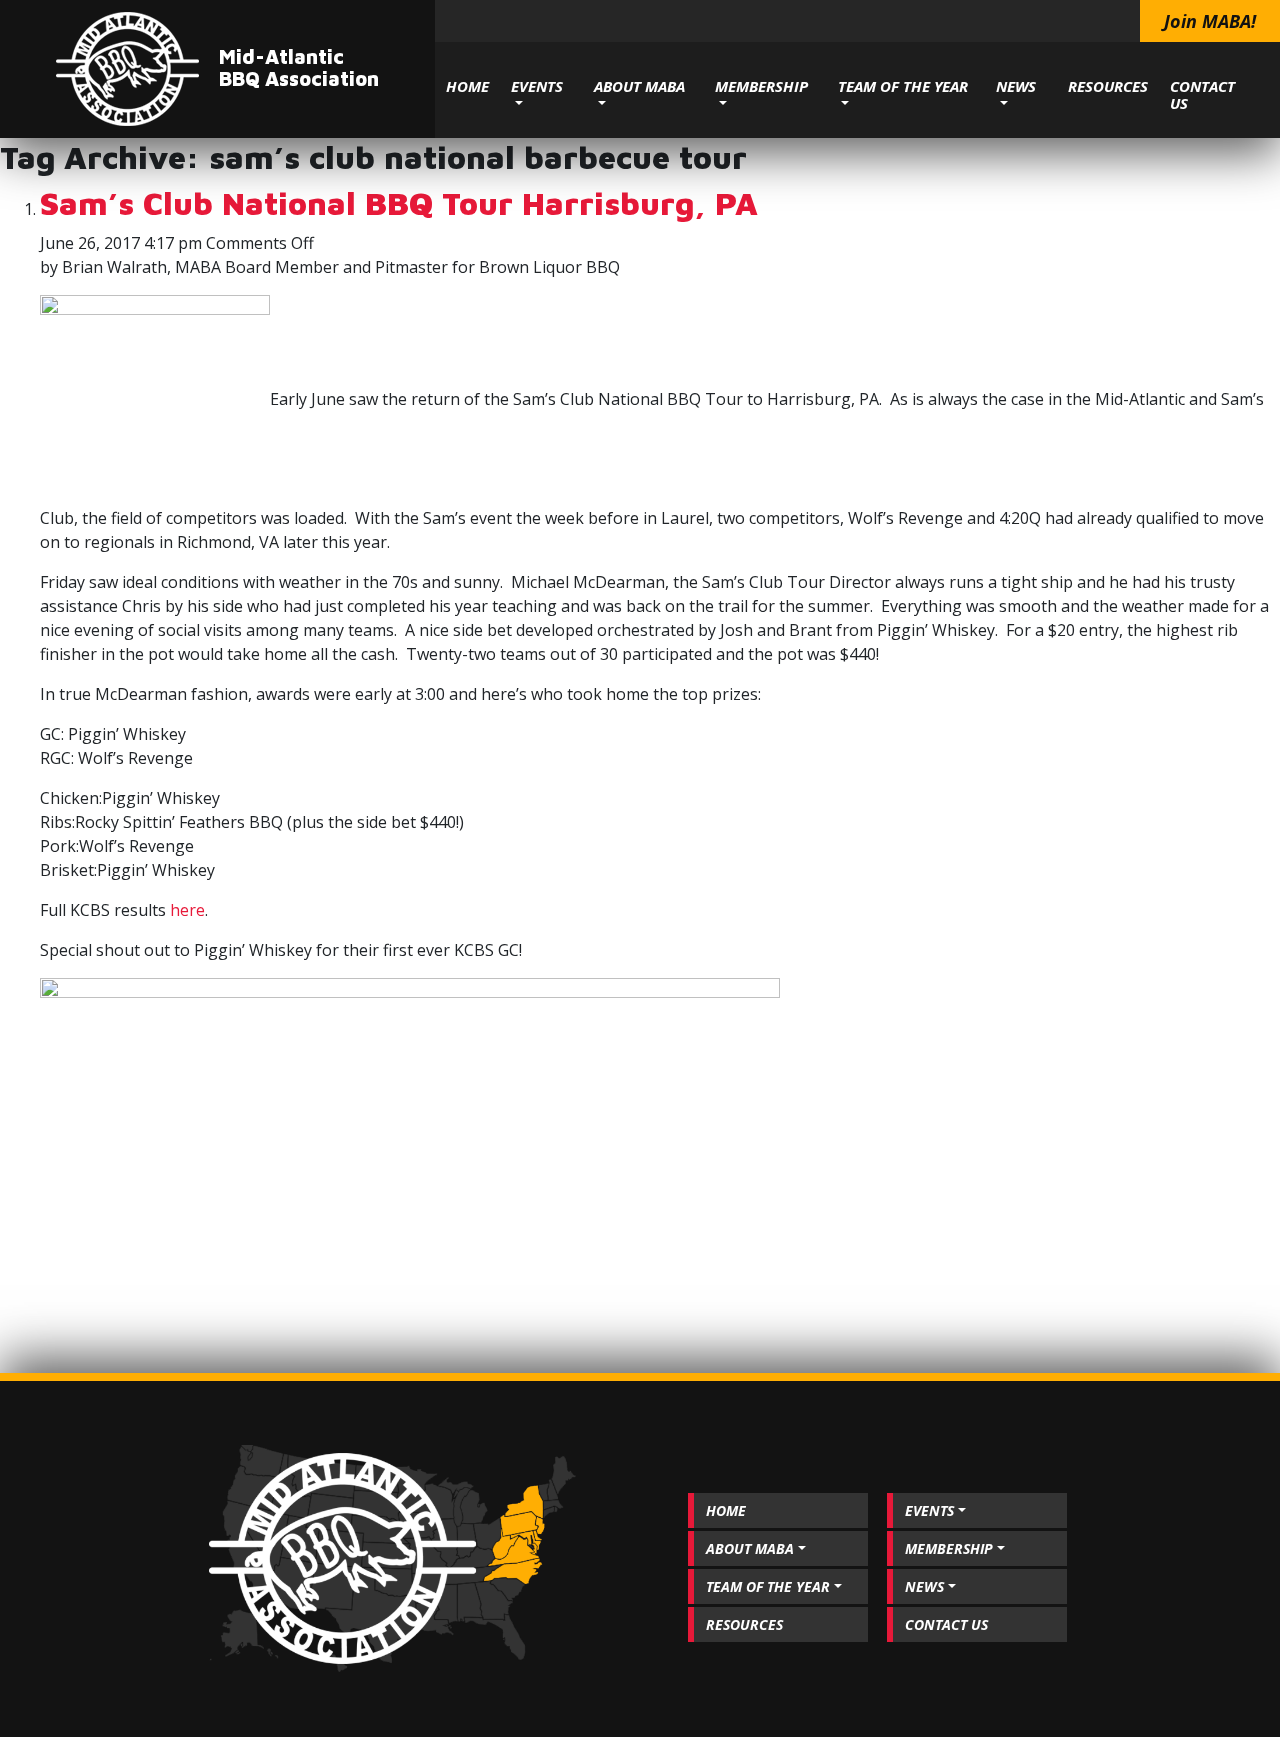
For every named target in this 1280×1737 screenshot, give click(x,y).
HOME (467, 86)
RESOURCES (1108, 86)
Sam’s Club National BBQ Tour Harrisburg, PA (399, 203)
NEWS (1016, 86)
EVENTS (537, 86)
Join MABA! (1210, 21)
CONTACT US (1202, 94)
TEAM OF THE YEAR (903, 86)
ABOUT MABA (639, 86)
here (187, 910)
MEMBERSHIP (761, 86)
